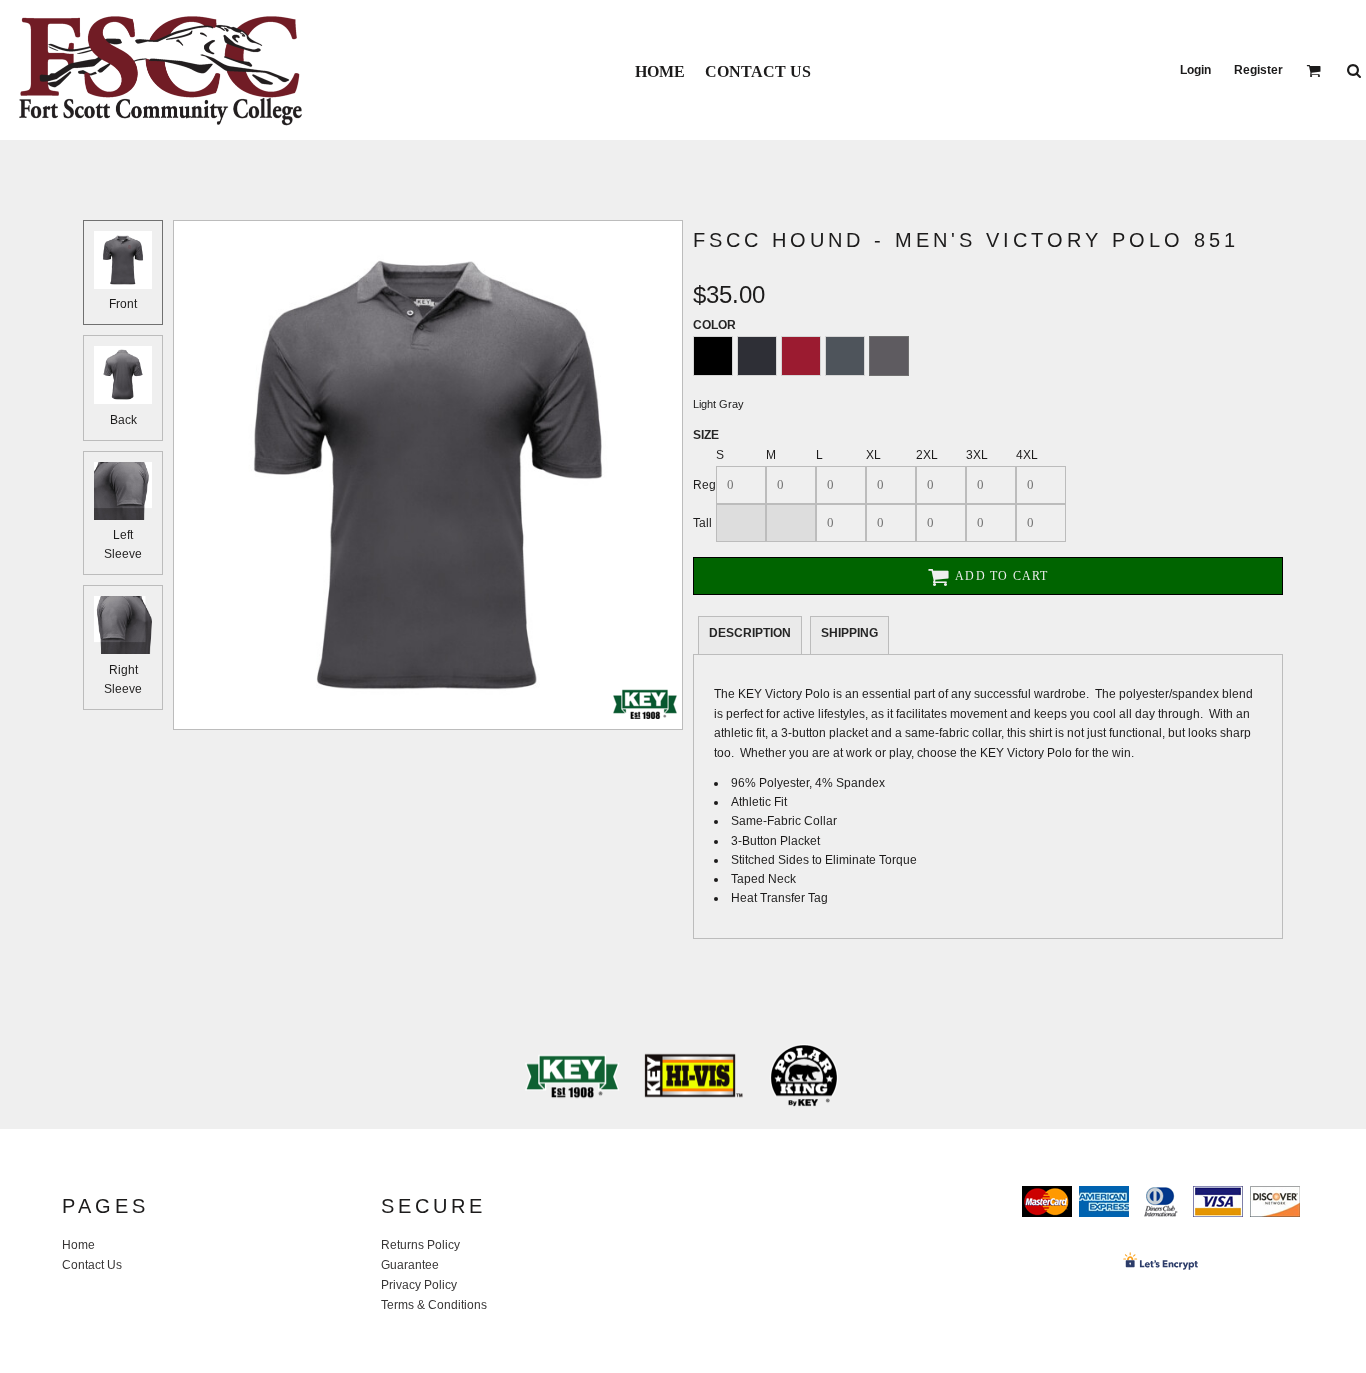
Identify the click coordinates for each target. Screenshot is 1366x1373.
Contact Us (92, 1265)
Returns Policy (420, 1245)
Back (123, 420)
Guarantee (410, 1265)
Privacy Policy (419, 1285)
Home (78, 1245)
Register (1258, 70)
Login (1195, 70)
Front (123, 304)
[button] (1313, 70)
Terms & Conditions (434, 1305)
